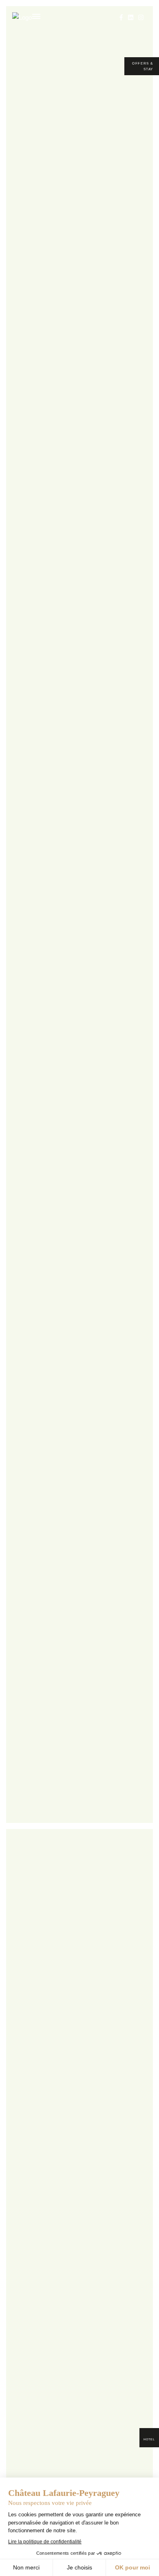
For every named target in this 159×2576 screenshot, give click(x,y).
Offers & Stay (143, 66)
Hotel (149, 2439)
